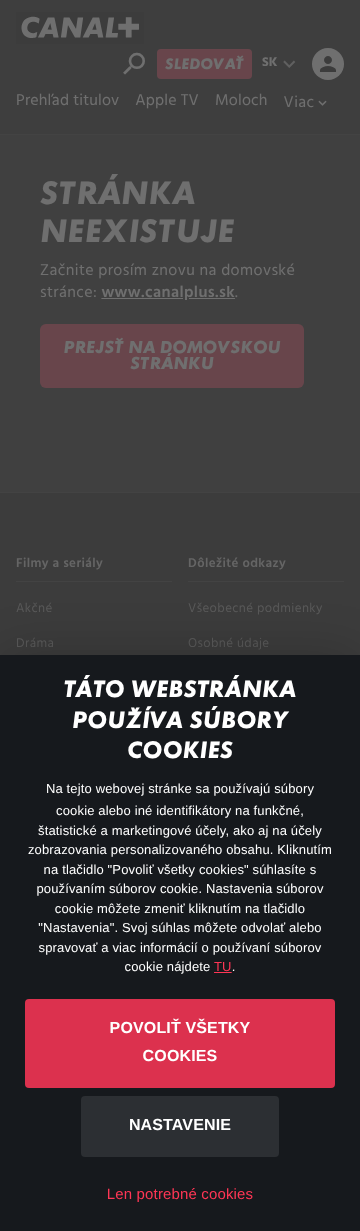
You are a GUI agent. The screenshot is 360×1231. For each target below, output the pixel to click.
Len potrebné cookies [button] (180, 1194)
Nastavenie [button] (180, 1125)
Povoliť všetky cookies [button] (180, 1043)
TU (223, 966)
